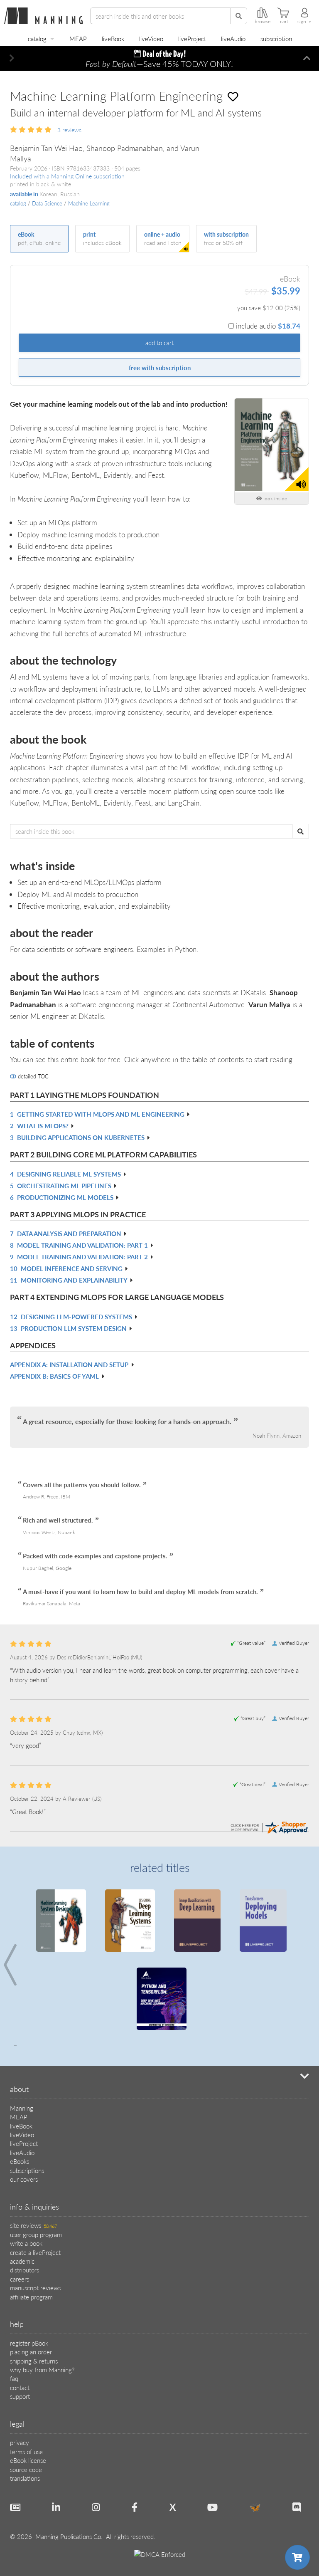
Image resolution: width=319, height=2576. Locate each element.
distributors (25, 2270)
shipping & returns (34, 2361)
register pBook (29, 2343)
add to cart (159, 342)
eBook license (28, 2460)
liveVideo (151, 38)
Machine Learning (89, 203)
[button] (12, 58)
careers (20, 2279)
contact (20, 2387)
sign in (304, 22)
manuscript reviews (35, 2288)
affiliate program (31, 2297)
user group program (36, 2234)
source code (26, 2469)
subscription (276, 38)
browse (263, 22)
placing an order (31, 2352)
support (20, 2396)
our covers (24, 2179)
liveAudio (233, 38)
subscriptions (27, 2170)
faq (14, 2378)
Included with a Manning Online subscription (67, 176)
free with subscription (160, 367)
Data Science (47, 203)
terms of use (26, 2451)
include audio (268, 326)
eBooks (20, 2161)
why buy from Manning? (42, 2370)
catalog (37, 38)
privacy (20, 2442)
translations (25, 2478)
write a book (26, 2243)
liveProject (192, 38)
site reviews (33, 2225)
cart (284, 22)
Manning (22, 2108)
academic (22, 2261)
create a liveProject (35, 2252)
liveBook (113, 38)
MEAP (78, 38)
